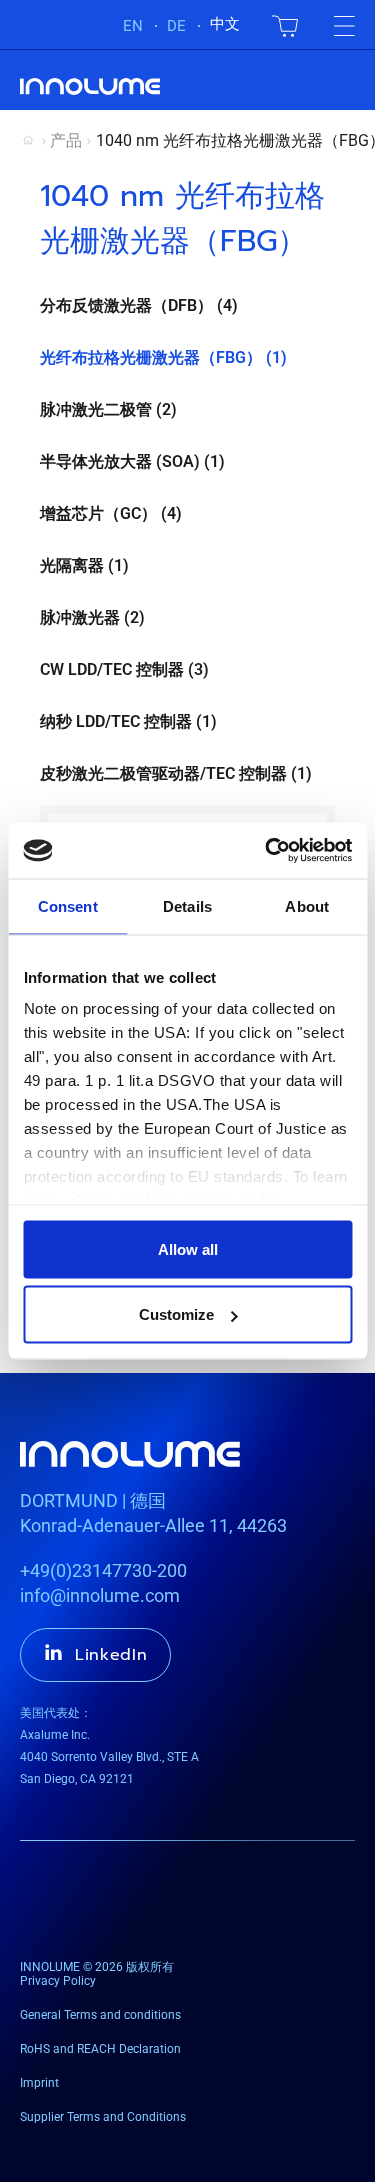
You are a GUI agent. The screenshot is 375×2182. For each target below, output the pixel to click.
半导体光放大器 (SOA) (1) (132, 461)
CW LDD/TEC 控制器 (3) (124, 669)
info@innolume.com (100, 1595)
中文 (225, 24)
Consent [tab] (68, 905)
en (133, 26)
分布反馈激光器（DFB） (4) (139, 305)
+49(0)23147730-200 (103, 1570)
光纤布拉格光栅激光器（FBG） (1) (163, 357)
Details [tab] (187, 905)
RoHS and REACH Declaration (100, 2049)
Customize (176, 1314)
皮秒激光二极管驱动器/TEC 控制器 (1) (176, 773)
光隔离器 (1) (84, 565)
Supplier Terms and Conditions (103, 2117)
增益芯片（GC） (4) (111, 513)
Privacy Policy (58, 1981)
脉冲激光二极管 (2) (108, 409)
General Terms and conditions (100, 2015)
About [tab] (307, 905)
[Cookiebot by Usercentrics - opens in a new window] (267, 851)
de (176, 26)
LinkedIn (111, 1655)
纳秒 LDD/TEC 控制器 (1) (128, 721)
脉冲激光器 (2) (92, 617)
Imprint (39, 2083)
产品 (66, 140)
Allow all (188, 1248)
